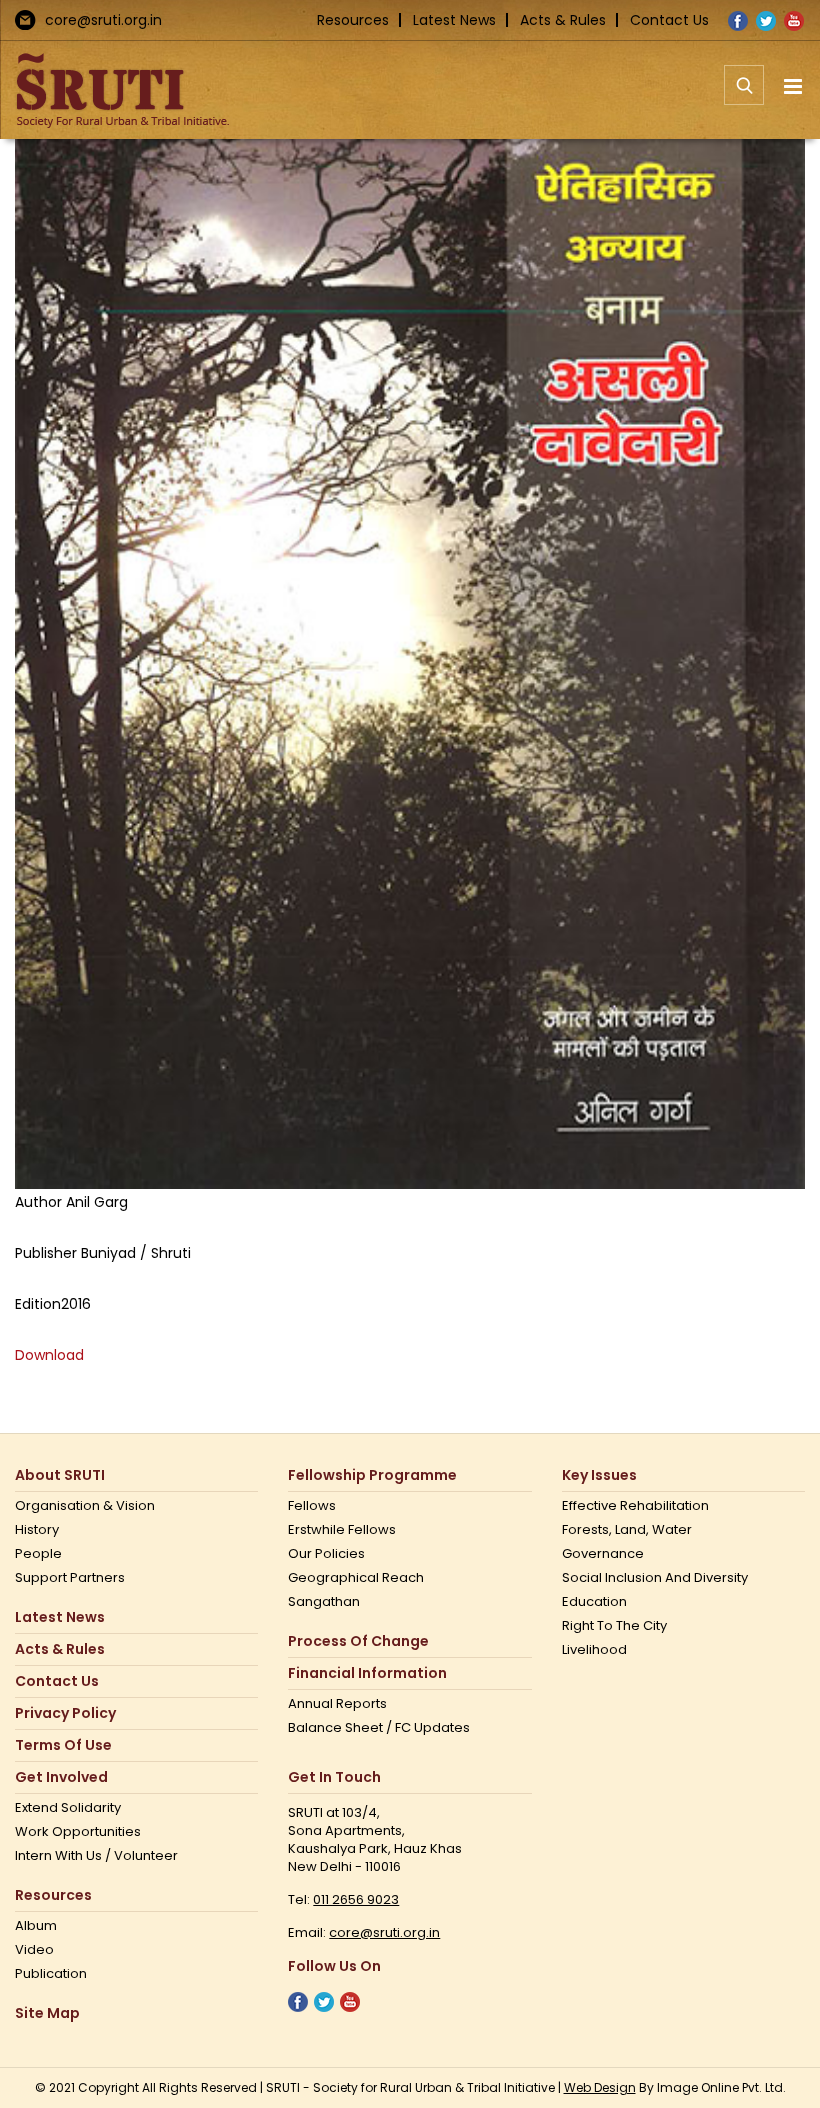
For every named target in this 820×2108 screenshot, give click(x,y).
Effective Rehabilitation (635, 1506)
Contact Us (669, 20)
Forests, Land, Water (627, 1530)
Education (594, 1602)
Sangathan (324, 1602)
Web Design (600, 2087)
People (38, 1554)
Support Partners (70, 1578)
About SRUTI (60, 1475)
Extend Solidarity (68, 1808)
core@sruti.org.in (103, 20)
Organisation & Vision (85, 1506)
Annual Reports (337, 1704)
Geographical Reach (356, 1578)
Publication (51, 1974)
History (37, 1530)
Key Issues (599, 1475)
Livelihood (594, 1650)
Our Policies (326, 1554)
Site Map (47, 2013)
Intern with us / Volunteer (96, 1856)
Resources (353, 20)
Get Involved (61, 1777)
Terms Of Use (63, 1745)
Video (34, 1950)
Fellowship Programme (372, 1475)
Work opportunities (78, 1832)
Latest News (454, 20)
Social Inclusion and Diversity (655, 1578)
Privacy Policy (65, 1713)
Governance (603, 1554)
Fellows (312, 1506)
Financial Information (367, 1673)
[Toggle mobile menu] (794, 86)
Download (49, 1355)
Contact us (57, 1681)
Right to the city (614, 1626)
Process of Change (358, 1641)
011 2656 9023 (356, 1899)
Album (36, 1926)
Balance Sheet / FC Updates (379, 1728)
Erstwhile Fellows (342, 1530)
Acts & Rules (563, 20)
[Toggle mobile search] (744, 96)
